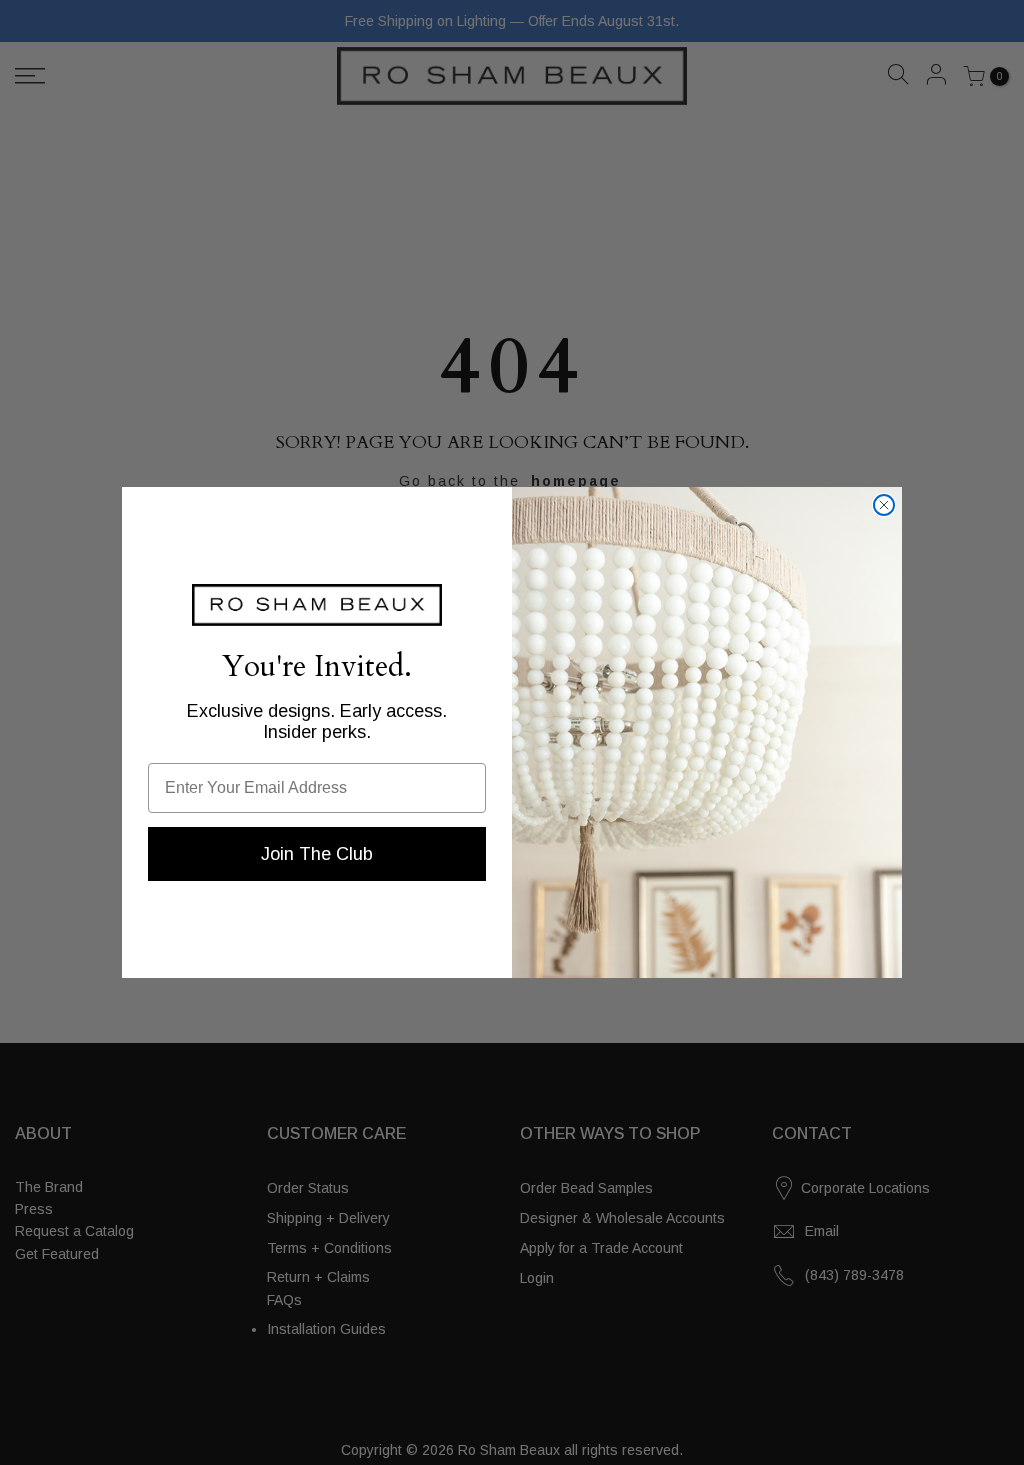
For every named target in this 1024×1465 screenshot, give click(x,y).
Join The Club (317, 854)
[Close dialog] (884, 505)
